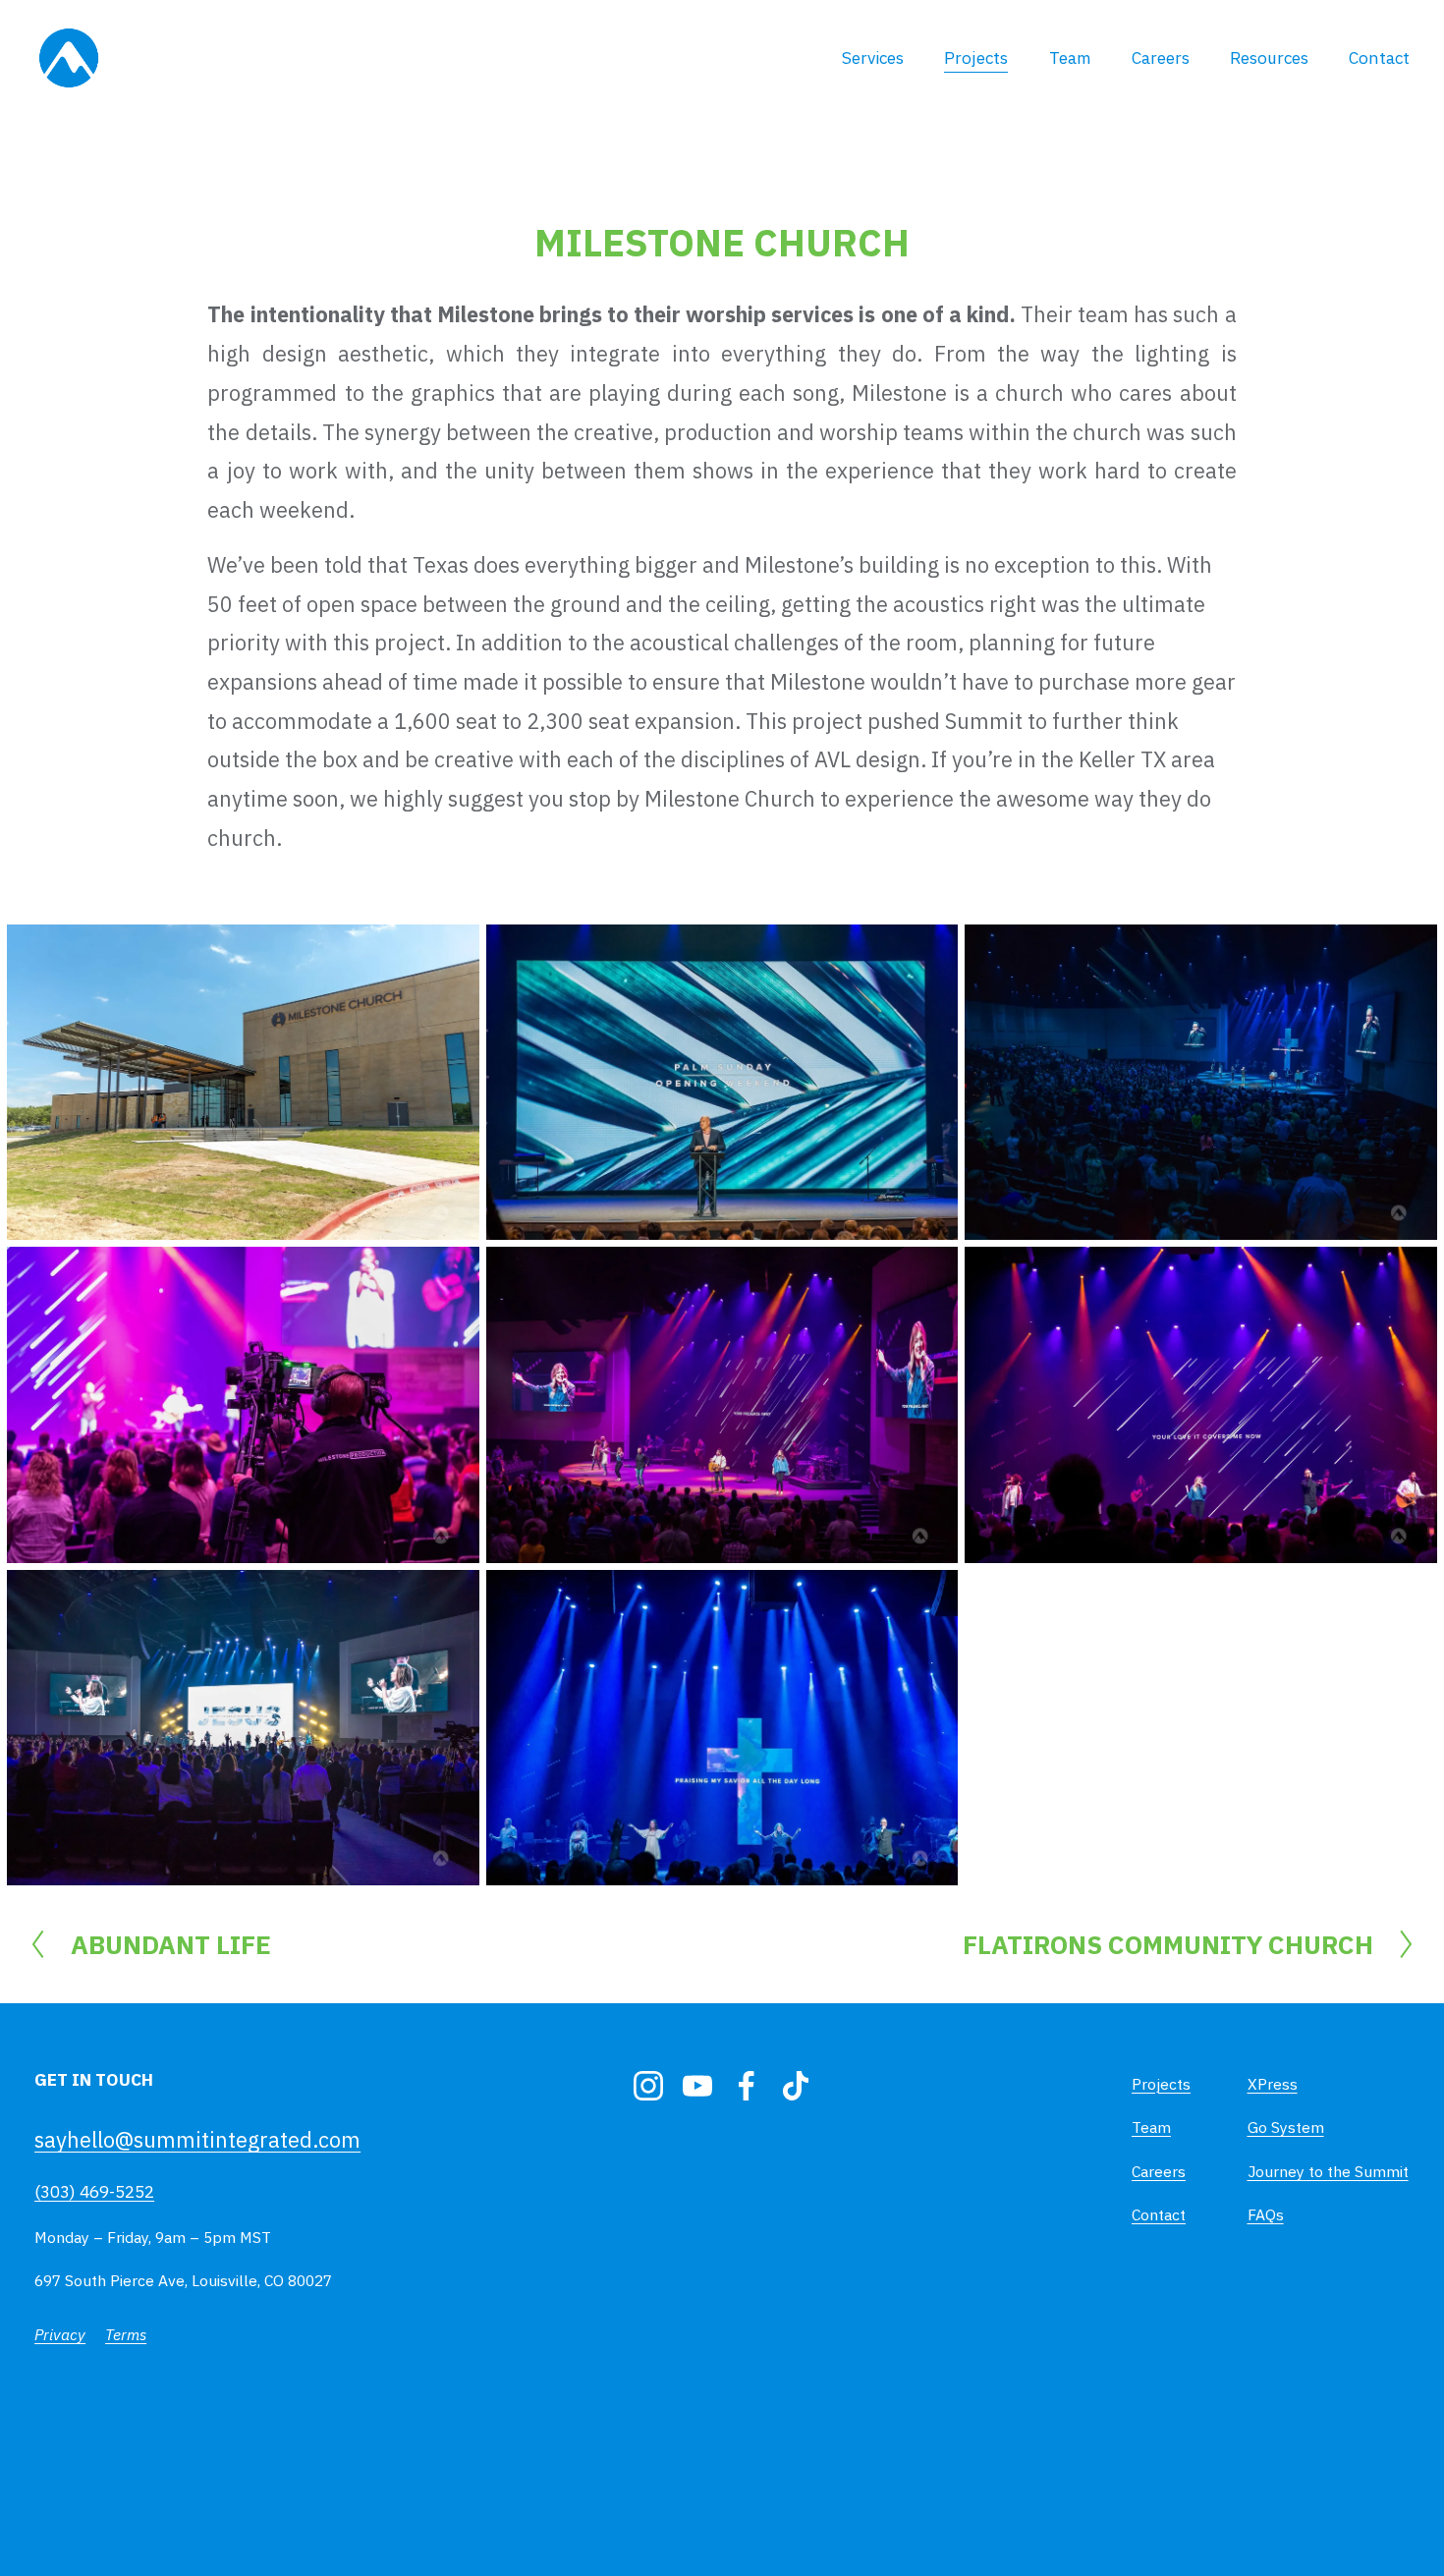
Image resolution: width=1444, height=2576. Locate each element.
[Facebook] (747, 2086)
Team (1070, 57)
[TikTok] (796, 2086)
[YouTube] (697, 2086)
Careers (1161, 57)
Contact (1379, 57)
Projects (976, 57)
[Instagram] (648, 2086)
